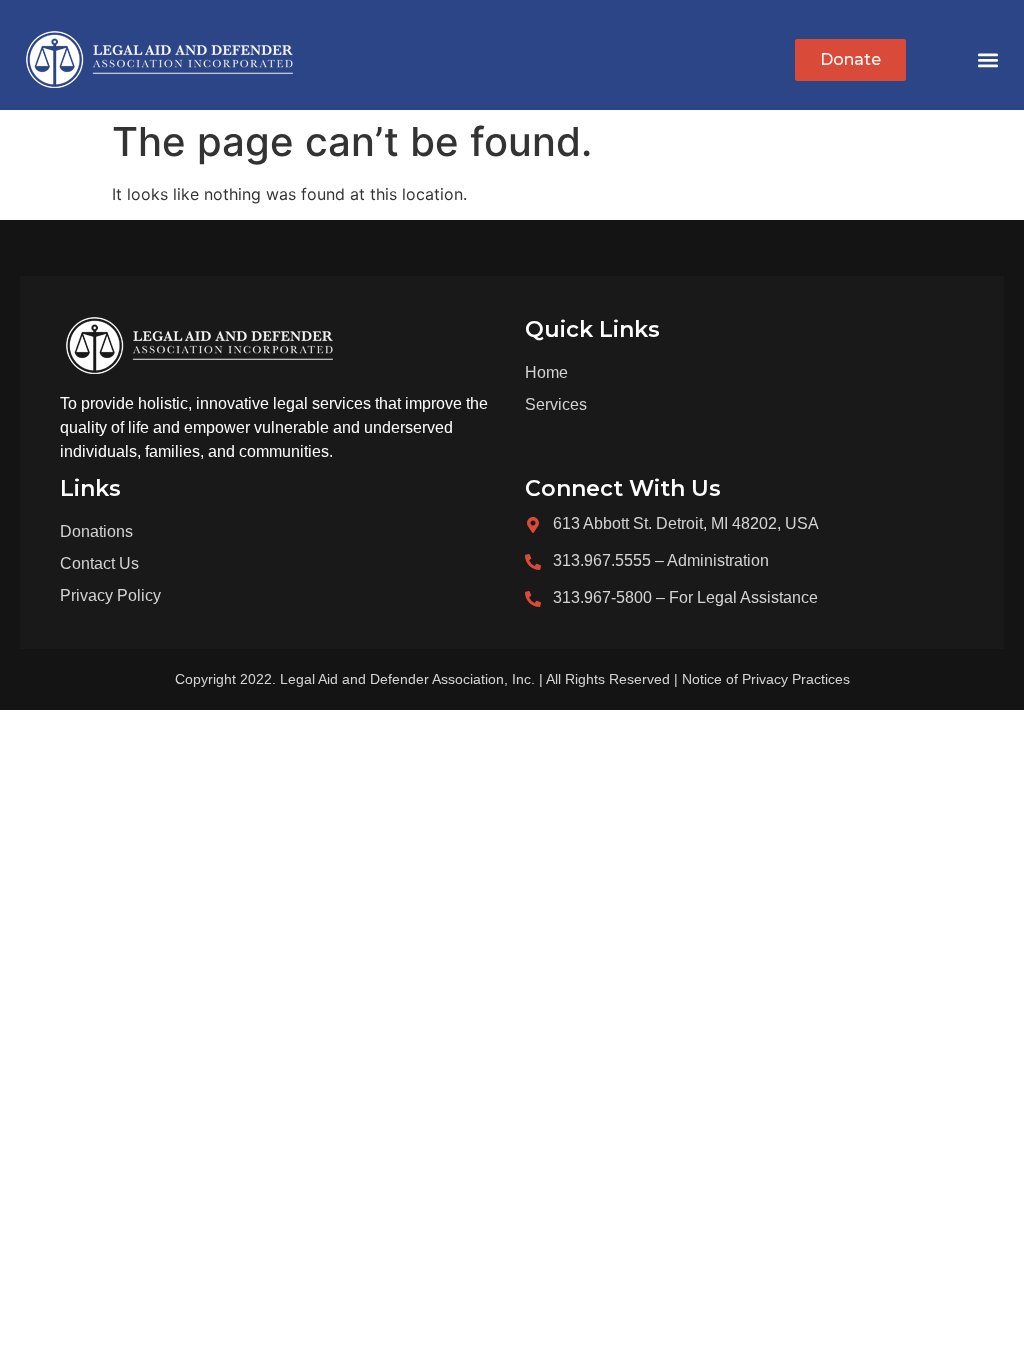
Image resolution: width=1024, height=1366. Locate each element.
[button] (987, 60)
